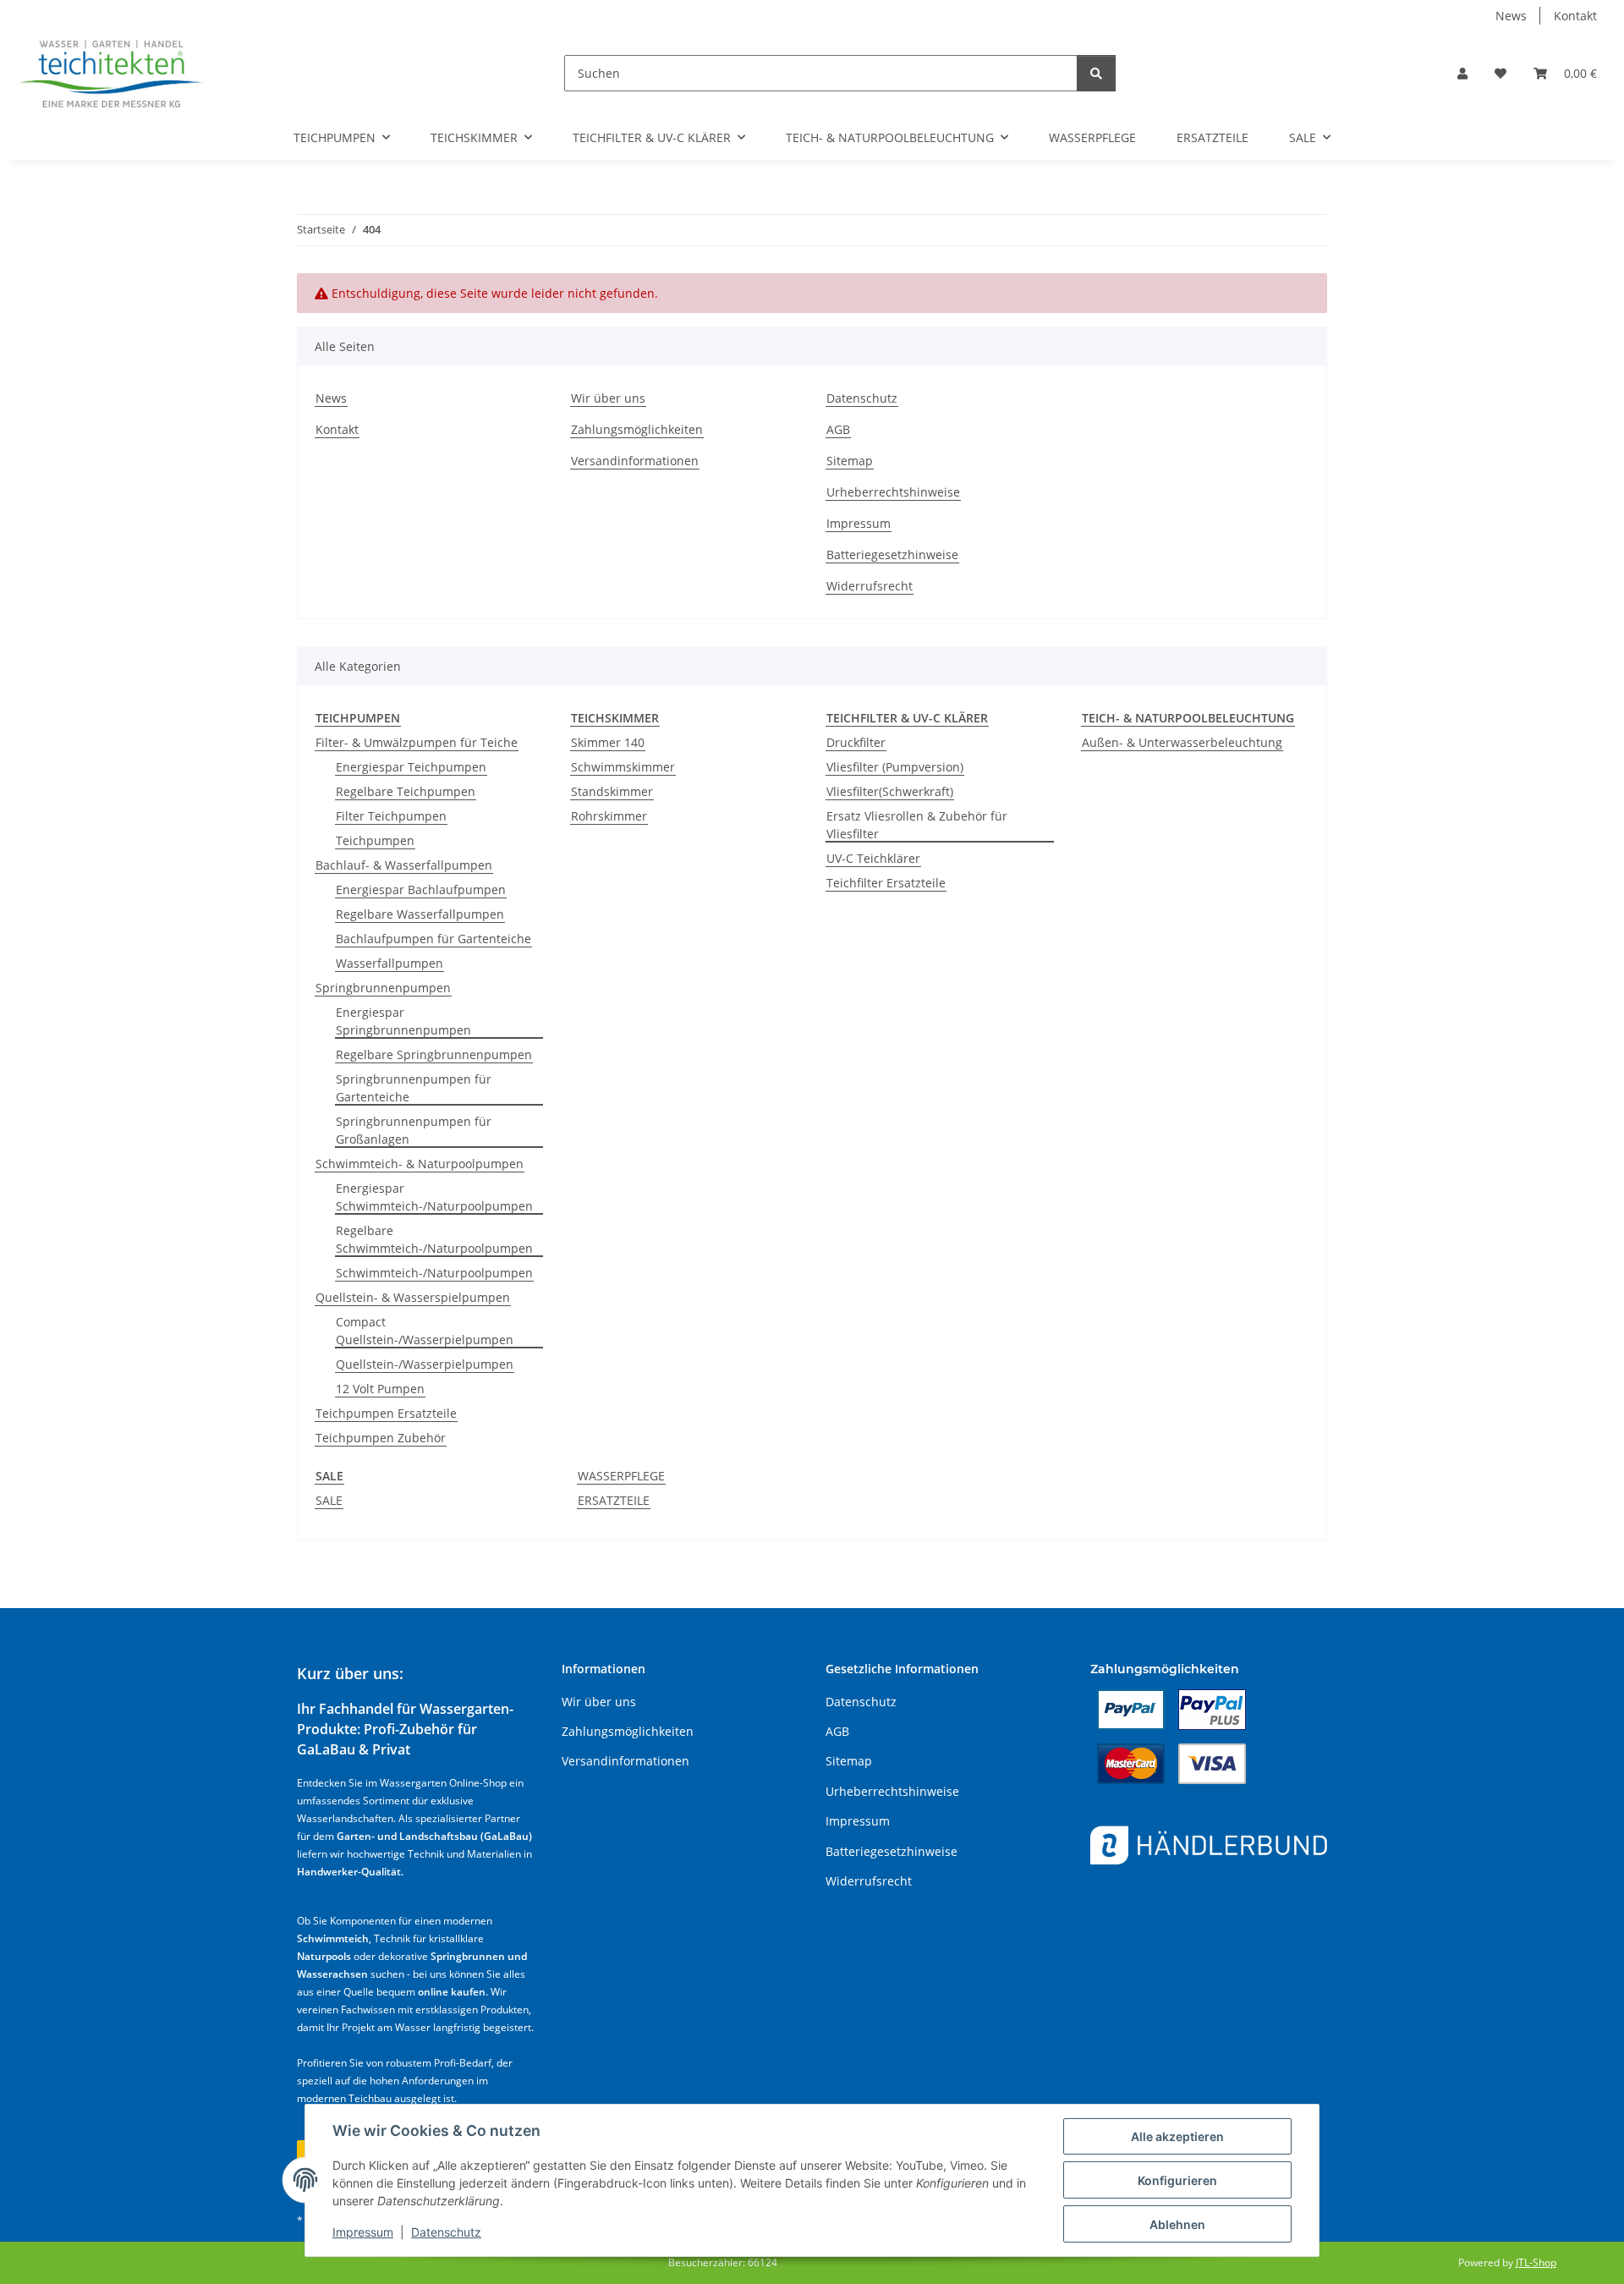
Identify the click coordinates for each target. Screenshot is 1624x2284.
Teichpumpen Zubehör (381, 1438)
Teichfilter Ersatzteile (886, 883)
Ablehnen (1177, 2224)
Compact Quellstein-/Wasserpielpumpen (425, 1331)
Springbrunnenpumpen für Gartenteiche (414, 1088)
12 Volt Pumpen (380, 1389)
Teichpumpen (375, 840)
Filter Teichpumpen (391, 816)
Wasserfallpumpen (390, 963)
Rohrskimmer (609, 816)
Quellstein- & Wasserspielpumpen (413, 1297)
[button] (1462, 73)
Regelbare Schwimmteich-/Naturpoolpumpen (434, 1239)
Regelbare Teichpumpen (406, 791)
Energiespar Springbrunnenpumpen (403, 1021)
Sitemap (850, 461)
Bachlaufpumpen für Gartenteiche (433, 939)
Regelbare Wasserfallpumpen (420, 914)
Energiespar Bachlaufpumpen (421, 889)
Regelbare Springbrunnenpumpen (434, 1054)
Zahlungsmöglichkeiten (637, 429)
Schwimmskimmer (623, 767)
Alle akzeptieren (1177, 2136)
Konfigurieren (1177, 2180)
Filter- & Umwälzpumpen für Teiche (417, 742)
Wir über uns (608, 398)
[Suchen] (1096, 73)
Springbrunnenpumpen (383, 988)
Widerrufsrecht (870, 586)
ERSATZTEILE (614, 1500)
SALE (329, 1500)
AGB (838, 429)
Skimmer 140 (608, 742)
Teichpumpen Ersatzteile (386, 1413)
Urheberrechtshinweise (893, 492)
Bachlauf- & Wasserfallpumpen (404, 865)
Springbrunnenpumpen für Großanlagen (414, 1130)
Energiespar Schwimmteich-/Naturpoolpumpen (434, 1197)
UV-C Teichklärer (873, 858)
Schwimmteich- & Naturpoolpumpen (420, 1164)
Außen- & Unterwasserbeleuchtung (1182, 742)
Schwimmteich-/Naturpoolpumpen (434, 1273)
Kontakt (1575, 16)
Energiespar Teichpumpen (411, 767)
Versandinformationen (635, 461)
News (1511, 16)
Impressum (363, 2232)
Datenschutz (446, 2232)
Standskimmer (612, 791)
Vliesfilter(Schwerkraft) (890, 791)
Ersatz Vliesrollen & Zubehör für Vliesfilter (917, 825)
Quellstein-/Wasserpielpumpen (425, 1364)
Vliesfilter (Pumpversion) (895, 767)
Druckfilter (856, 742)
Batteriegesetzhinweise (892, 555)
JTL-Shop (1536, 2262)
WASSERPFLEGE (621, 1476)
